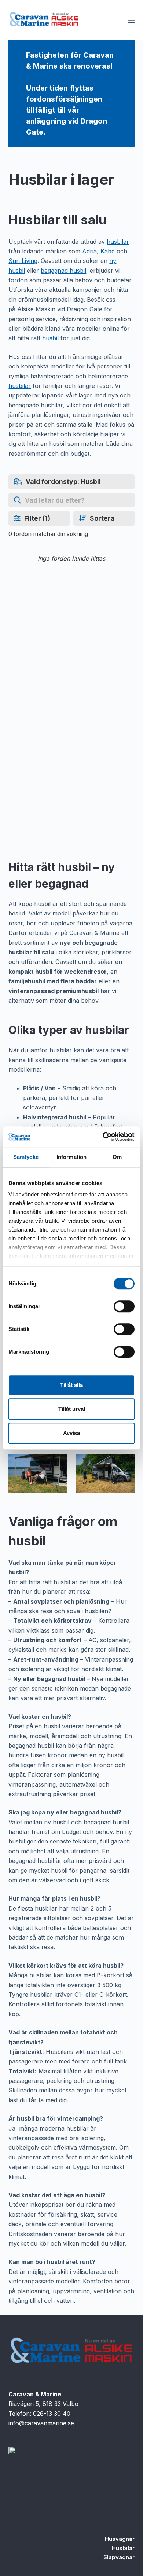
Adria (89, 251)
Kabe (108, 251)
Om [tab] (117, 1157)
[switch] (124, 1306)
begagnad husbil (63, 271)
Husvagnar (120, 2539)
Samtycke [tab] (26, 1157)
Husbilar (123, 2548)
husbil (50, 338)
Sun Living (23, 261)
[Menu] (131, 20)
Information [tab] (71, 1157)
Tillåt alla (71, 1385)
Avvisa (71, 1433)
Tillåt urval (72, 1409)
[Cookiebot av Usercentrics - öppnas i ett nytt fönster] (103, 1137)
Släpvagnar (119, 2557)
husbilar (118, 242)
